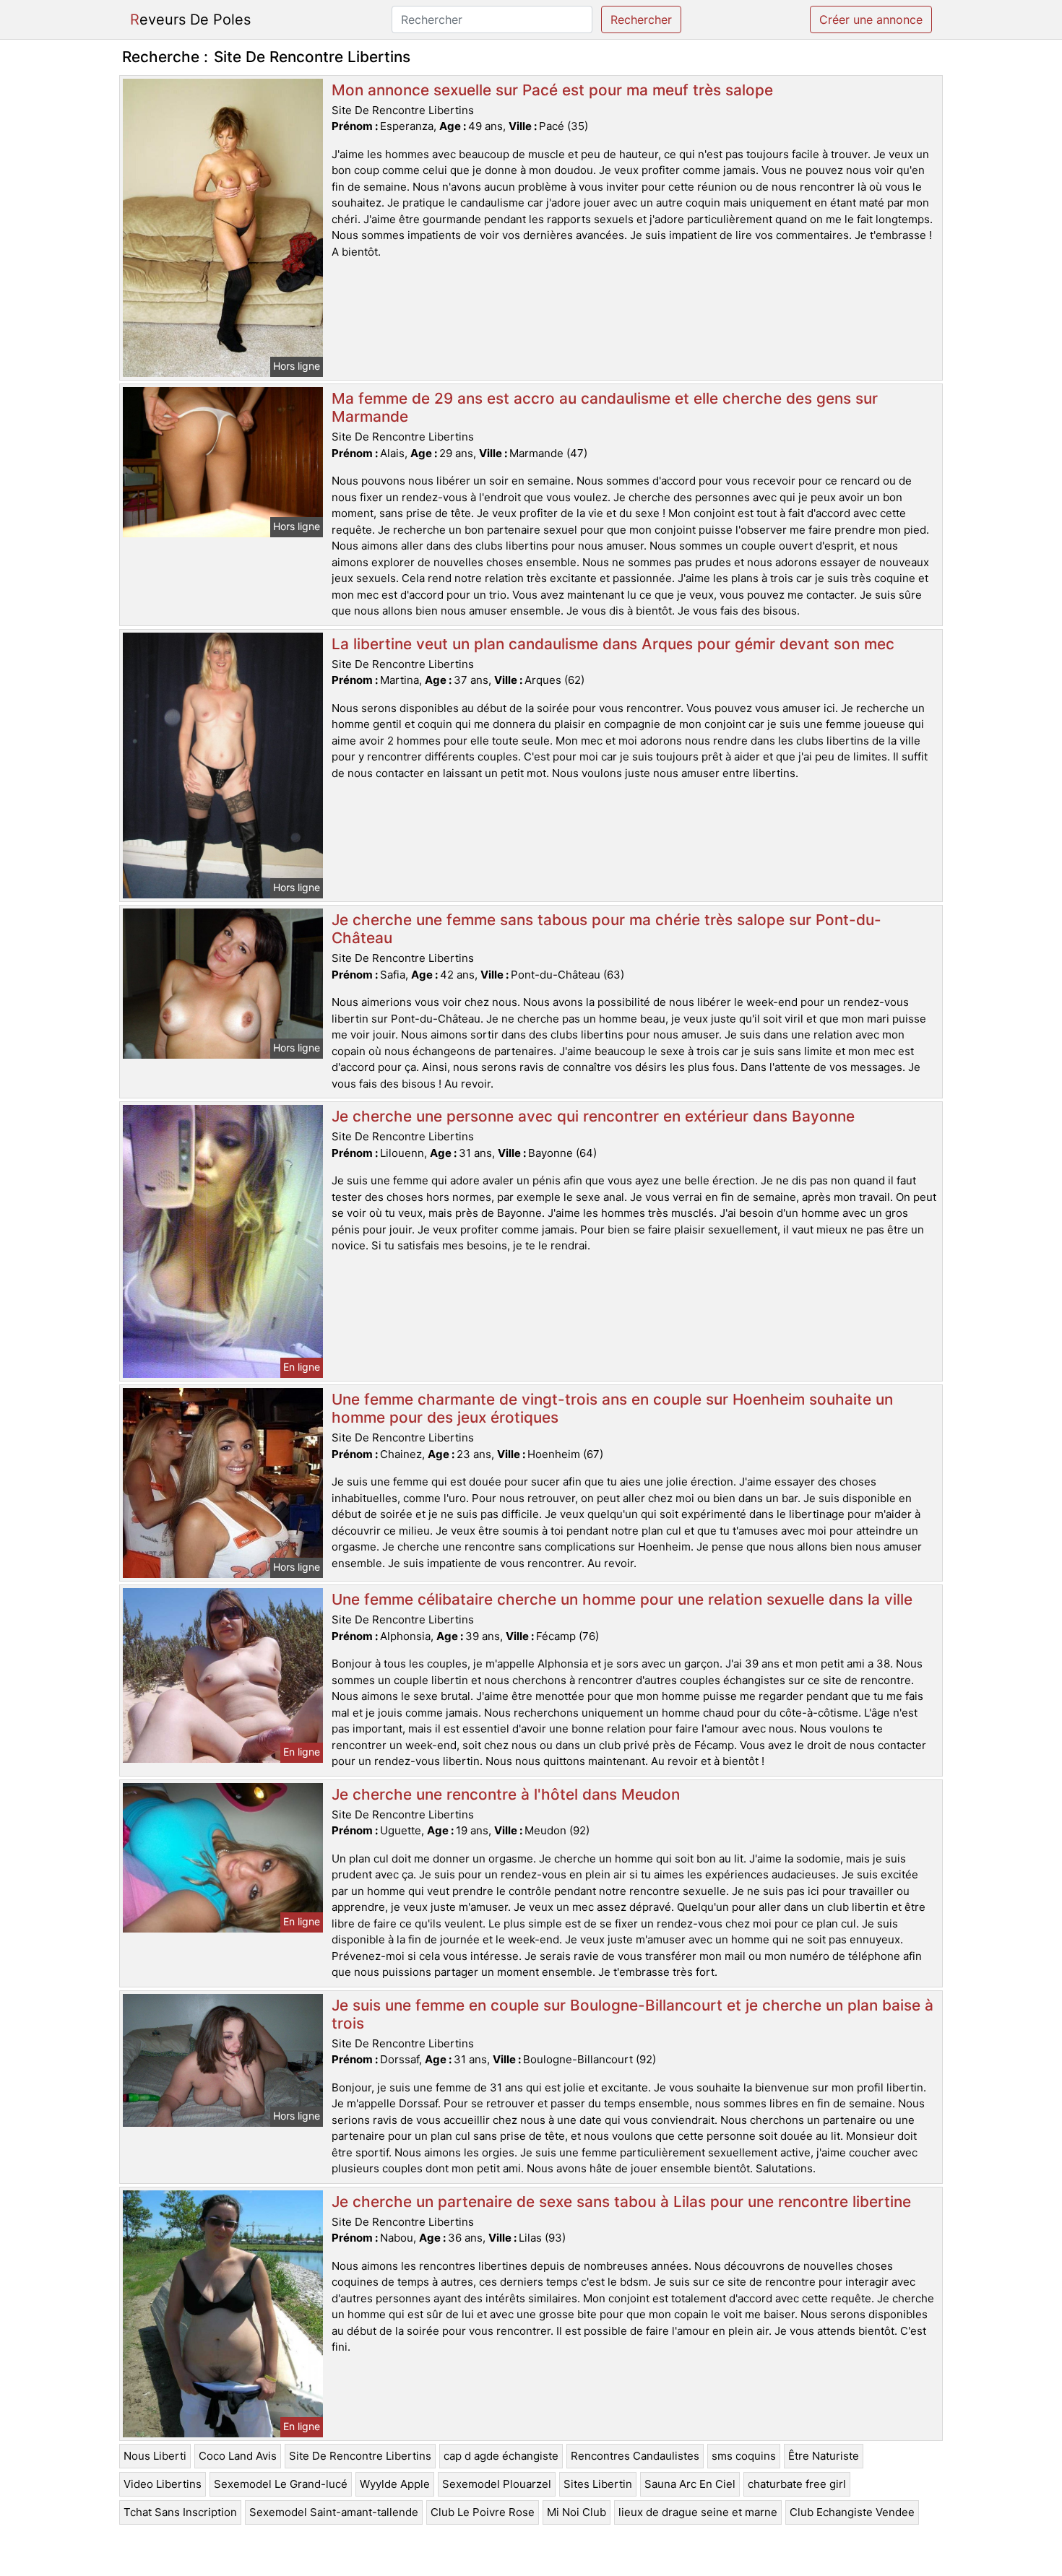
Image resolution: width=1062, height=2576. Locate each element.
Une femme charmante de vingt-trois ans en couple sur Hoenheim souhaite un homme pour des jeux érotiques (612, 1408)
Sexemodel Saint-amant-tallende (334, 2512)
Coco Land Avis (238, 2456)
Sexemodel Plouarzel (497, 2484)
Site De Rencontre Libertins (360, 2456)
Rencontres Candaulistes (635, 2456)
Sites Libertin (598, 2484)
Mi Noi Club (577, 2512)
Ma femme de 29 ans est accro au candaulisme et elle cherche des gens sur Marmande (605, 407)
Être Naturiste (824, 2456)
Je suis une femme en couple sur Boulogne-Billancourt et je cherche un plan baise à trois (633, 2014)
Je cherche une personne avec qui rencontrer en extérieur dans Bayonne (593, 1116)
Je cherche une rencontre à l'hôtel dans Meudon (506, 1794)
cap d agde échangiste (501, 2456)
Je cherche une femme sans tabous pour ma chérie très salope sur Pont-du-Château (606, 929)
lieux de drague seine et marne (698, 2512)
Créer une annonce (871, 19)
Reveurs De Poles (190, 19)
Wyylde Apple (395, 2484)
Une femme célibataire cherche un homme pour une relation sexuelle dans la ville (622, 1599)
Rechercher (641, 19)
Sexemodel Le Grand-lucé (281, 2484)
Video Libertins (163, 2484)
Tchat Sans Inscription (180, 2512)
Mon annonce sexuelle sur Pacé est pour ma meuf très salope (552, 90)
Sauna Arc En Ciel (690, 2484)
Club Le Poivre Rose (483, 2512)
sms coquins (744, 2456)
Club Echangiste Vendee (852, 2512)
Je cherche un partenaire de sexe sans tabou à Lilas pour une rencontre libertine (621, 2202)
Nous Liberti (155, 2456)
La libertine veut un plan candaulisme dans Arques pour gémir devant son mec (613, 644)
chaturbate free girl (797, 2484)
